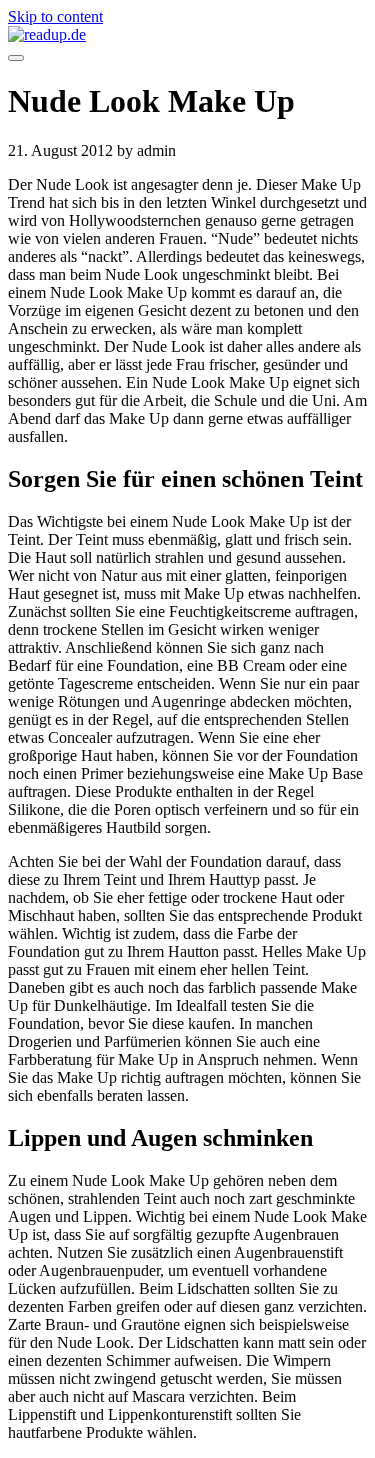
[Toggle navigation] (16, 58)
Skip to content (55, 16)
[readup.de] (187, 35)
